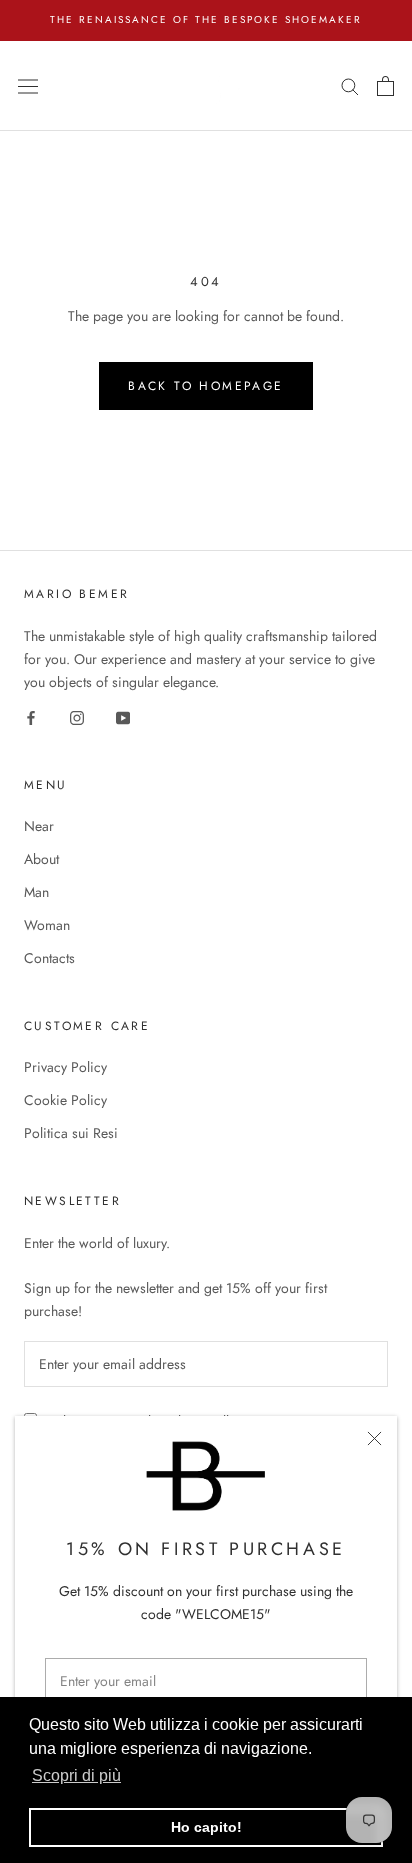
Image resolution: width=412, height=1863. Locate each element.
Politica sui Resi (71, 1133)
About (41, 859)
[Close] (374, 1438)
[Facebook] (31, 716)
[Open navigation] (28, 85)
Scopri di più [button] (76, 1775)
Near (39, 826)
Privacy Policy (65, 1067)
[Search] (350, 85)
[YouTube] (123, 716)
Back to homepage (205, 386)
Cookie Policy (65, 1100)
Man (36, 892)
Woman (47, 925)
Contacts (49, 958)
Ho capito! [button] (206, 1827)
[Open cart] (385, 86)
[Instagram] (77, 716)
